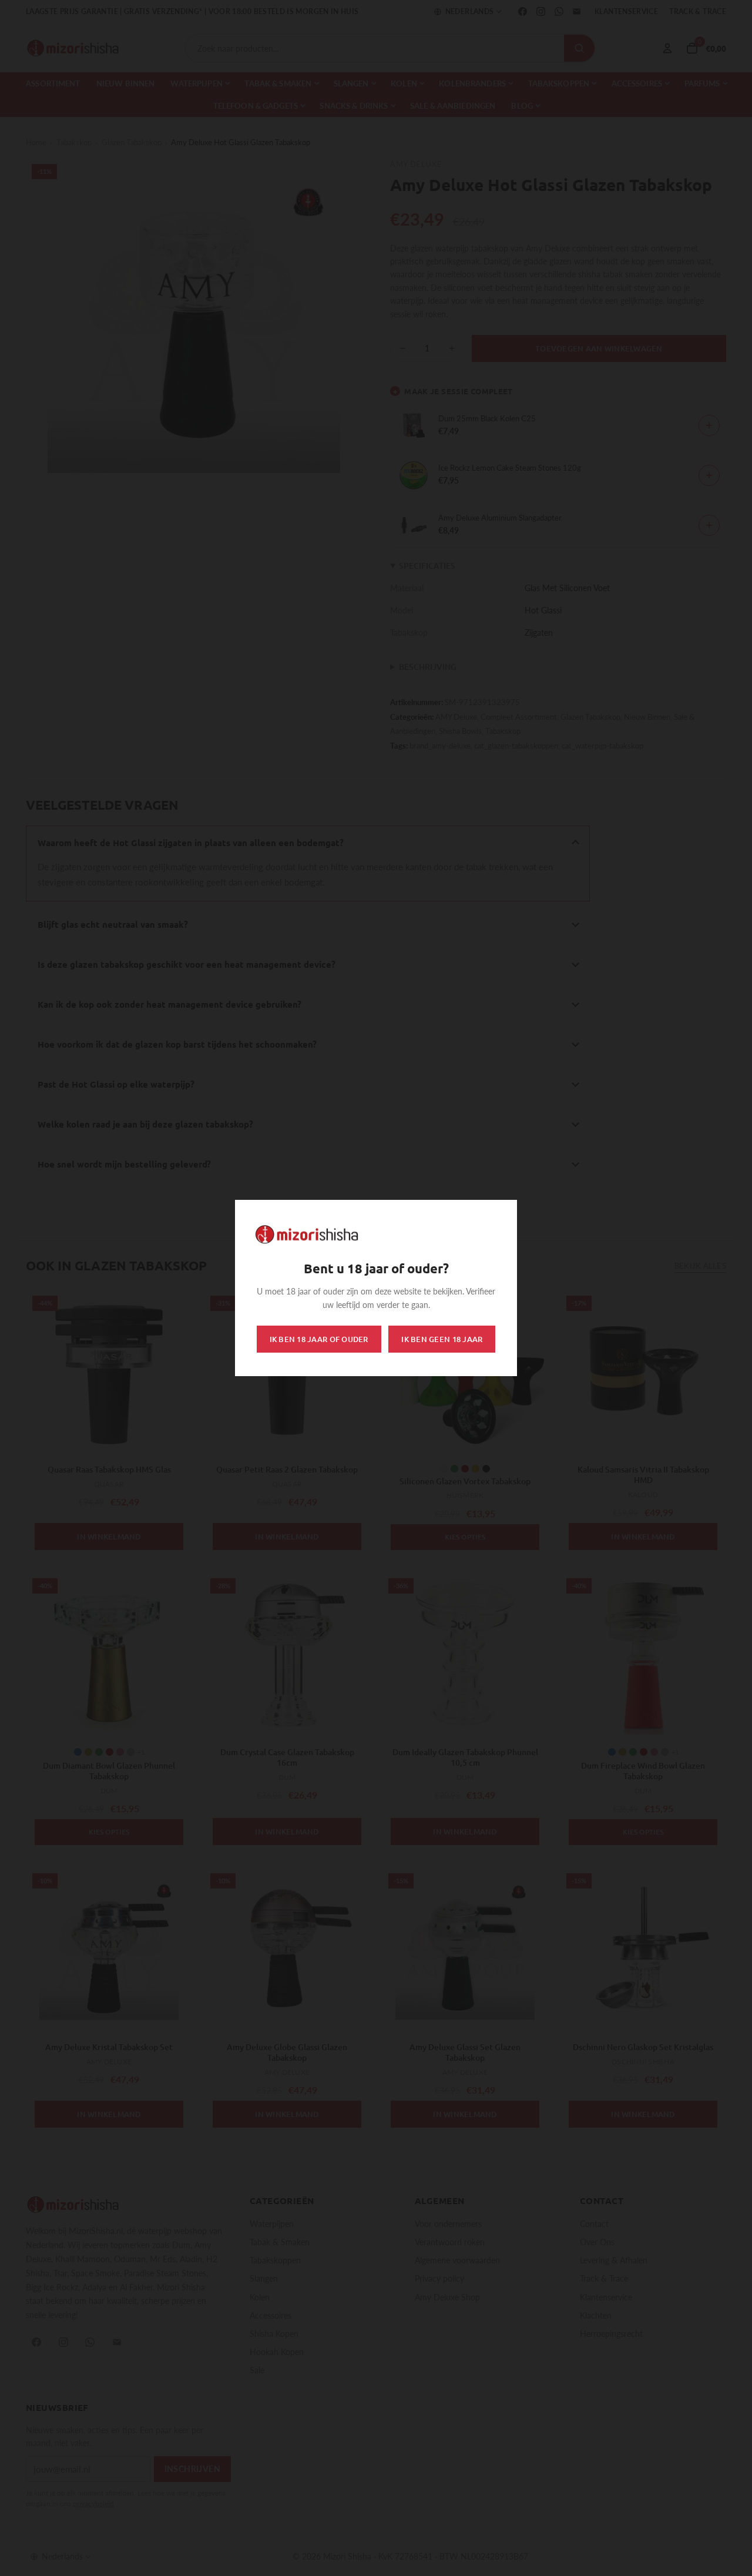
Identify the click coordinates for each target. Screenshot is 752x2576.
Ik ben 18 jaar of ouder (319, 1339)
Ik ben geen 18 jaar (442, 1339)
